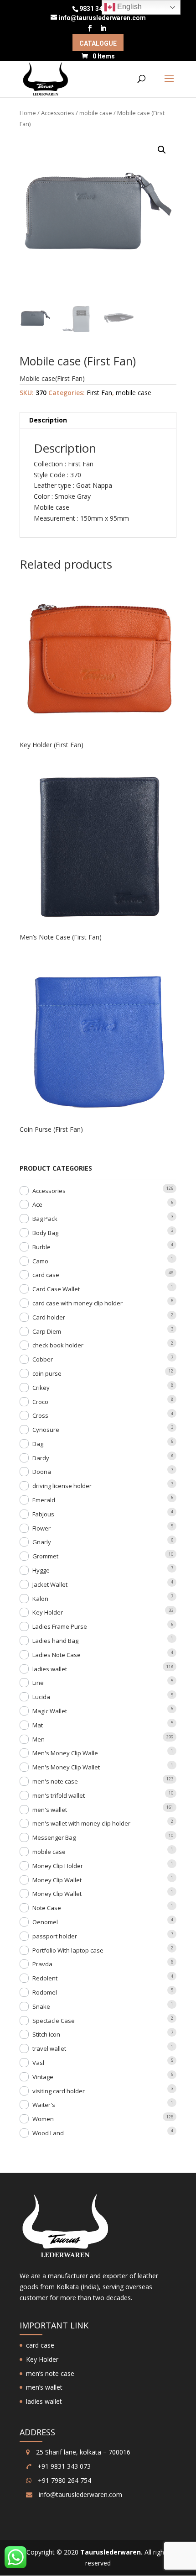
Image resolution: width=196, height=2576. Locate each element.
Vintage (43, 2077)
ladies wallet (50, 1669)
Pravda (42, 1964)
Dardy (41, 1458)
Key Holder (48, 1612)
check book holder (58, 1345)
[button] (162, 150)
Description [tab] (48, 420)
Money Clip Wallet (57, 1880)
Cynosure (46, 1430)
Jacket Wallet (50, 1584)
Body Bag (45, 1233)
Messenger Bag (54, 1837)
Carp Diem (47, 1331)
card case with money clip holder (77, 1303)
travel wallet (49, 2048)
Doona (42, 1472)
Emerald (44, 1500)
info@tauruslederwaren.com (80, 2494)
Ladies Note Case (57, 1655)
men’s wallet (44, 2387)
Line (38, 1683)
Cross (40, 1415)
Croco (40, 1402)
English (129, 7)
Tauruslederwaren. (111, 2552)
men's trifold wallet (59, 1795)
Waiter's (44, 2105)
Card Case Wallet (56, 1289)
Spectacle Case (54, 2021)
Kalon (40, 1599)
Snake (41, 2006)
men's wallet (50, 1810)
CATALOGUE (98, 44)
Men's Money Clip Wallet (66, 1767)
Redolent (45, 1978)
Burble (41, 1247)
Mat (38, 1725)
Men (39, 1739)
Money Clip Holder (58, 1866)
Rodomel (45, 1992)
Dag (38, 1444)
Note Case (47, 1908)
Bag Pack (45, 1219)
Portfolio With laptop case (68, 1950)
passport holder (55, 1936)
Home (28, 113)
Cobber (43, 1359)
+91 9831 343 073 (63, 2466)
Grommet (45, 1556)
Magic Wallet (50, 1711)
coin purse (47, 1373)
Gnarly (42, 1542)
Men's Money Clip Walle (65, 1753)
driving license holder (62, 1486)
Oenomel (45, 1922)
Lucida (41, 1697)
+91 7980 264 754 (64, 2480)
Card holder (49, 1317)
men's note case (55, 1781)
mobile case (96, 113)
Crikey (41, 1388)
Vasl (38, 2063)
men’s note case (50, 2373)
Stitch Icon (46, 2034)
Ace (37, 1204)
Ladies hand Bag (55, 1641)
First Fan (99, 393)
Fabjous (43, 1514)
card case (46, 1275)
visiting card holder (59, 2091)
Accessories (58, 113)
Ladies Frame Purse (60, 1626)
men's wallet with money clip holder (81, 1823)
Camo (40, 1261)
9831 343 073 (99, 9)
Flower (41, 1528)
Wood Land (48, 2133)
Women (43, 2119)
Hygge (41, 1570)
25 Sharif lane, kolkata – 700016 (82, 2452)
